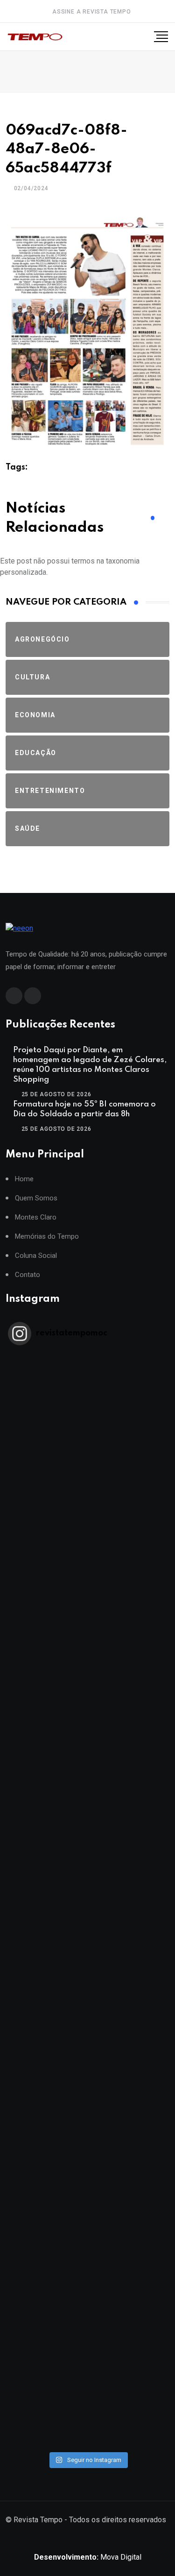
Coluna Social (36, 1256)
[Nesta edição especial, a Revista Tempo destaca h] (87, 1398)
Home (24, 1179)
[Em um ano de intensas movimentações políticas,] (87, 2128)
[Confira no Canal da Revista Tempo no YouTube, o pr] (87, 1945)
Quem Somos (36, 1198)
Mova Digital (88, 2557)
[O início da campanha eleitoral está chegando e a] (87, 1672)
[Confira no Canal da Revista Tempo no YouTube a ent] (87, 1489)
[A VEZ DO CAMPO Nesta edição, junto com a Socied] (87, 2037)
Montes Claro (36, 1217)
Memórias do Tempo (47, 1237)
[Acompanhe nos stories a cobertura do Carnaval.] (87, 2402)
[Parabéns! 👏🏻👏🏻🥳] (87, 2310)
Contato (28, 1275)
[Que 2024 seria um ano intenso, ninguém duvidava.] (87, 2219)
